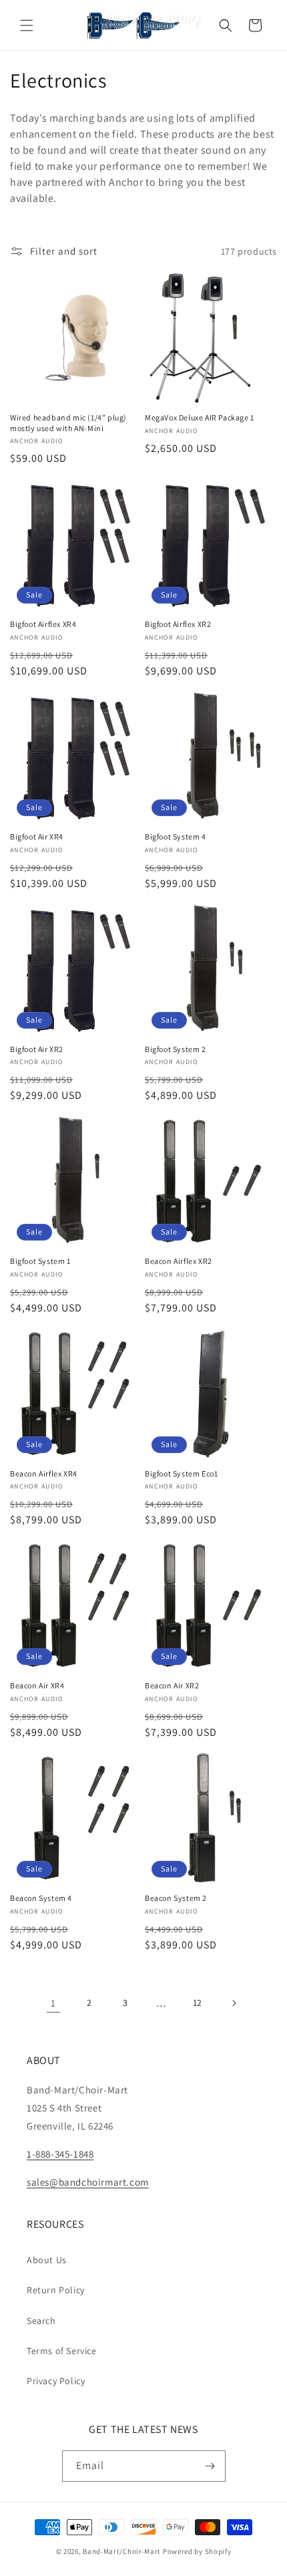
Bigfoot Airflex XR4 (43, 624)
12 (198, 2003)
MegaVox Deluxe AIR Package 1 (200, 417)
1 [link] (53, 2003)
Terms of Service (62, 2351)
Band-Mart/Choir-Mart (122, 2551)
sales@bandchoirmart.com (88, 2182)
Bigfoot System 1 (40, 1261)
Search (41, 2321)
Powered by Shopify (197, 2551)
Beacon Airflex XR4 (44, 1473)
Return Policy (56, 2290)
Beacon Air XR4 (37, 1685)
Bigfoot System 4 (176, 836)
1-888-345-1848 (60, 2154)
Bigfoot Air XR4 (37, 836)
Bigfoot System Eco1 (181, 1473)
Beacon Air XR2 (172, 1685)
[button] (27, 25)
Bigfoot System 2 (176, 1049)
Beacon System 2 (176, 1898)
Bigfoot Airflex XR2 (178, 624)
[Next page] (234, 2003)
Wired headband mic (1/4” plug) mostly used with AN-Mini (68, 423)
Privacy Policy (56, 2381)
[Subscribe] (210, 2466)
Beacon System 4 (41, 1898)
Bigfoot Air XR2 (37, 1049)
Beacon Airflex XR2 (179, 1261)
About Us (47, 2260)
